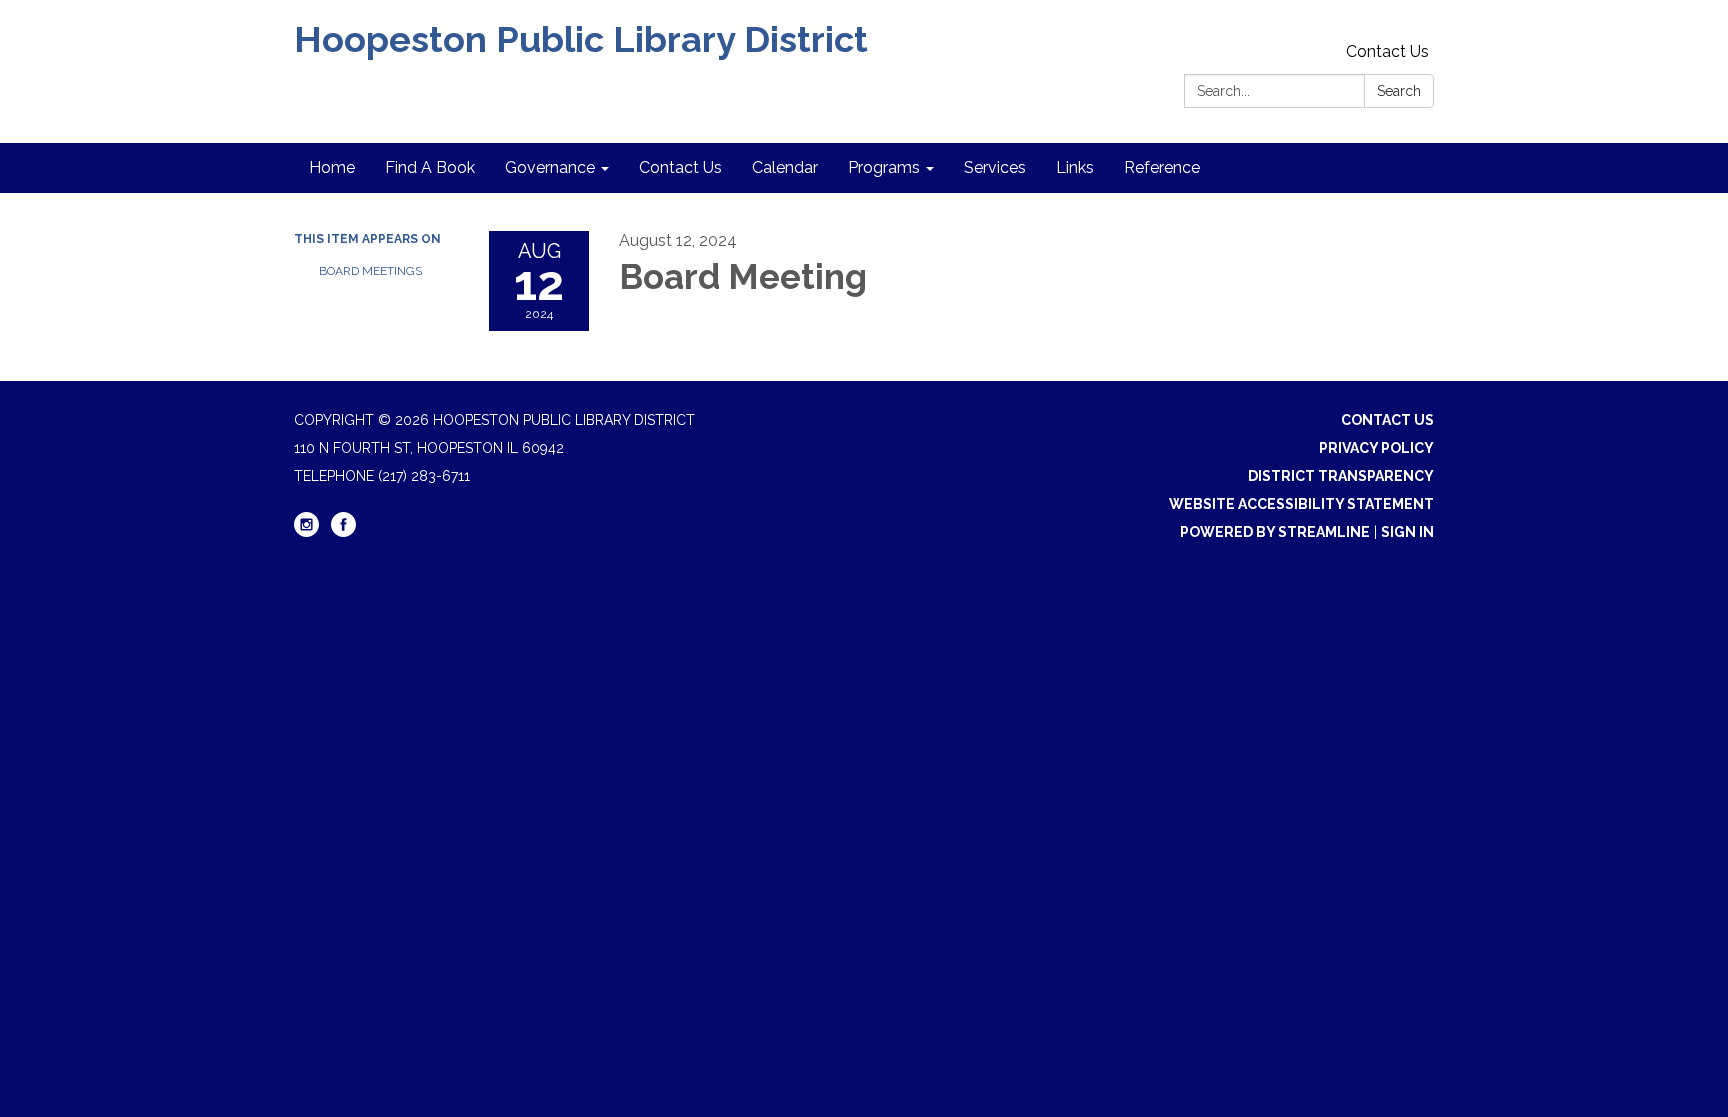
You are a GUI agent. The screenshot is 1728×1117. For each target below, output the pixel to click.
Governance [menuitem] (550, 167)
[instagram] (306, 532)
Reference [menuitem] (1162, 167)
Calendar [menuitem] (785, 167)
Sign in (1407, 532)
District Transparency (1341, 476)
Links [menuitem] (1075, 167)
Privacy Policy (1376, 448)
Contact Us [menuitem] (680, 167)
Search (1399, 91)
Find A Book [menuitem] (430, 167)
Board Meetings (370, 271)
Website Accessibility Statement (1301, 504)
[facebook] (343, 532)
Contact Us (1387, 51)
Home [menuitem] (332, 167)
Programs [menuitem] (884, 167)
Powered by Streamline (1275, 532)
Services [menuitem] (995, 167)
